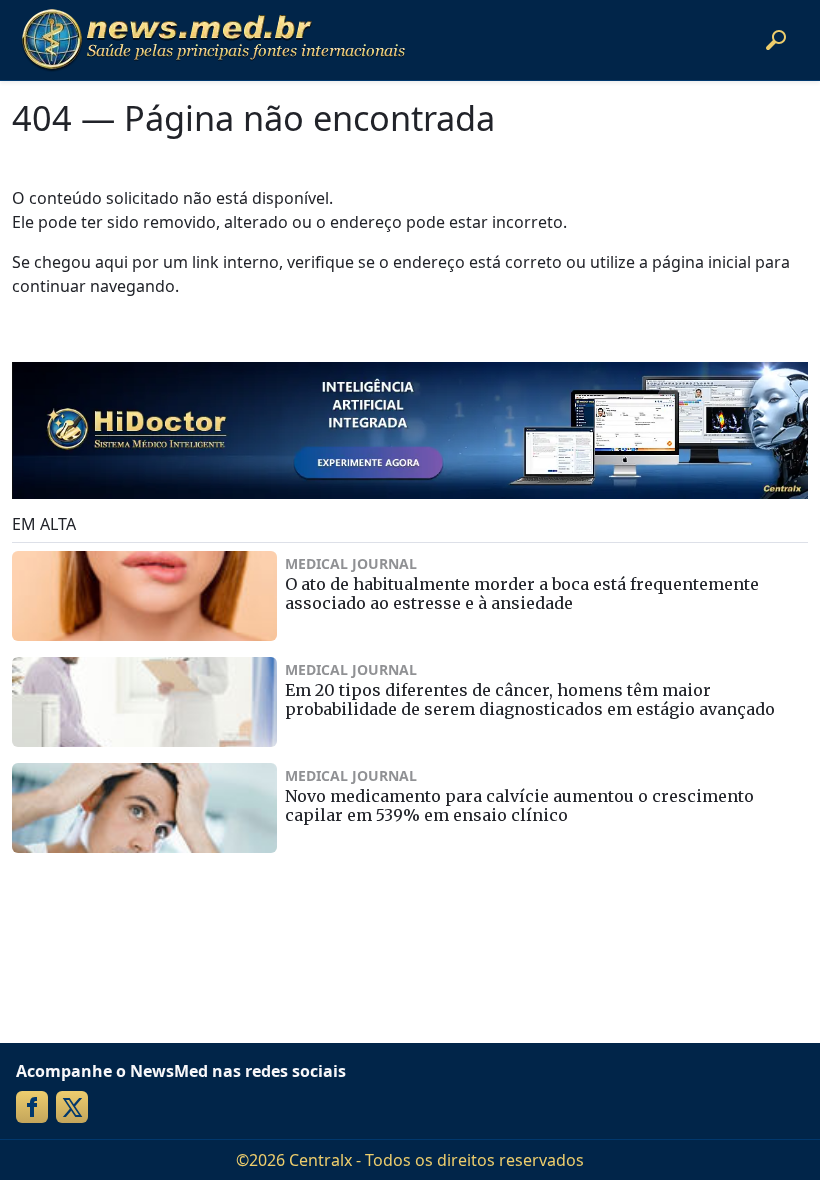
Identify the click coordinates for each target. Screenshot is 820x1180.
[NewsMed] (213, 40)
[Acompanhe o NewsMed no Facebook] (32, 1107)
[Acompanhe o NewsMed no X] (72, 1107)
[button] (776, 40)
